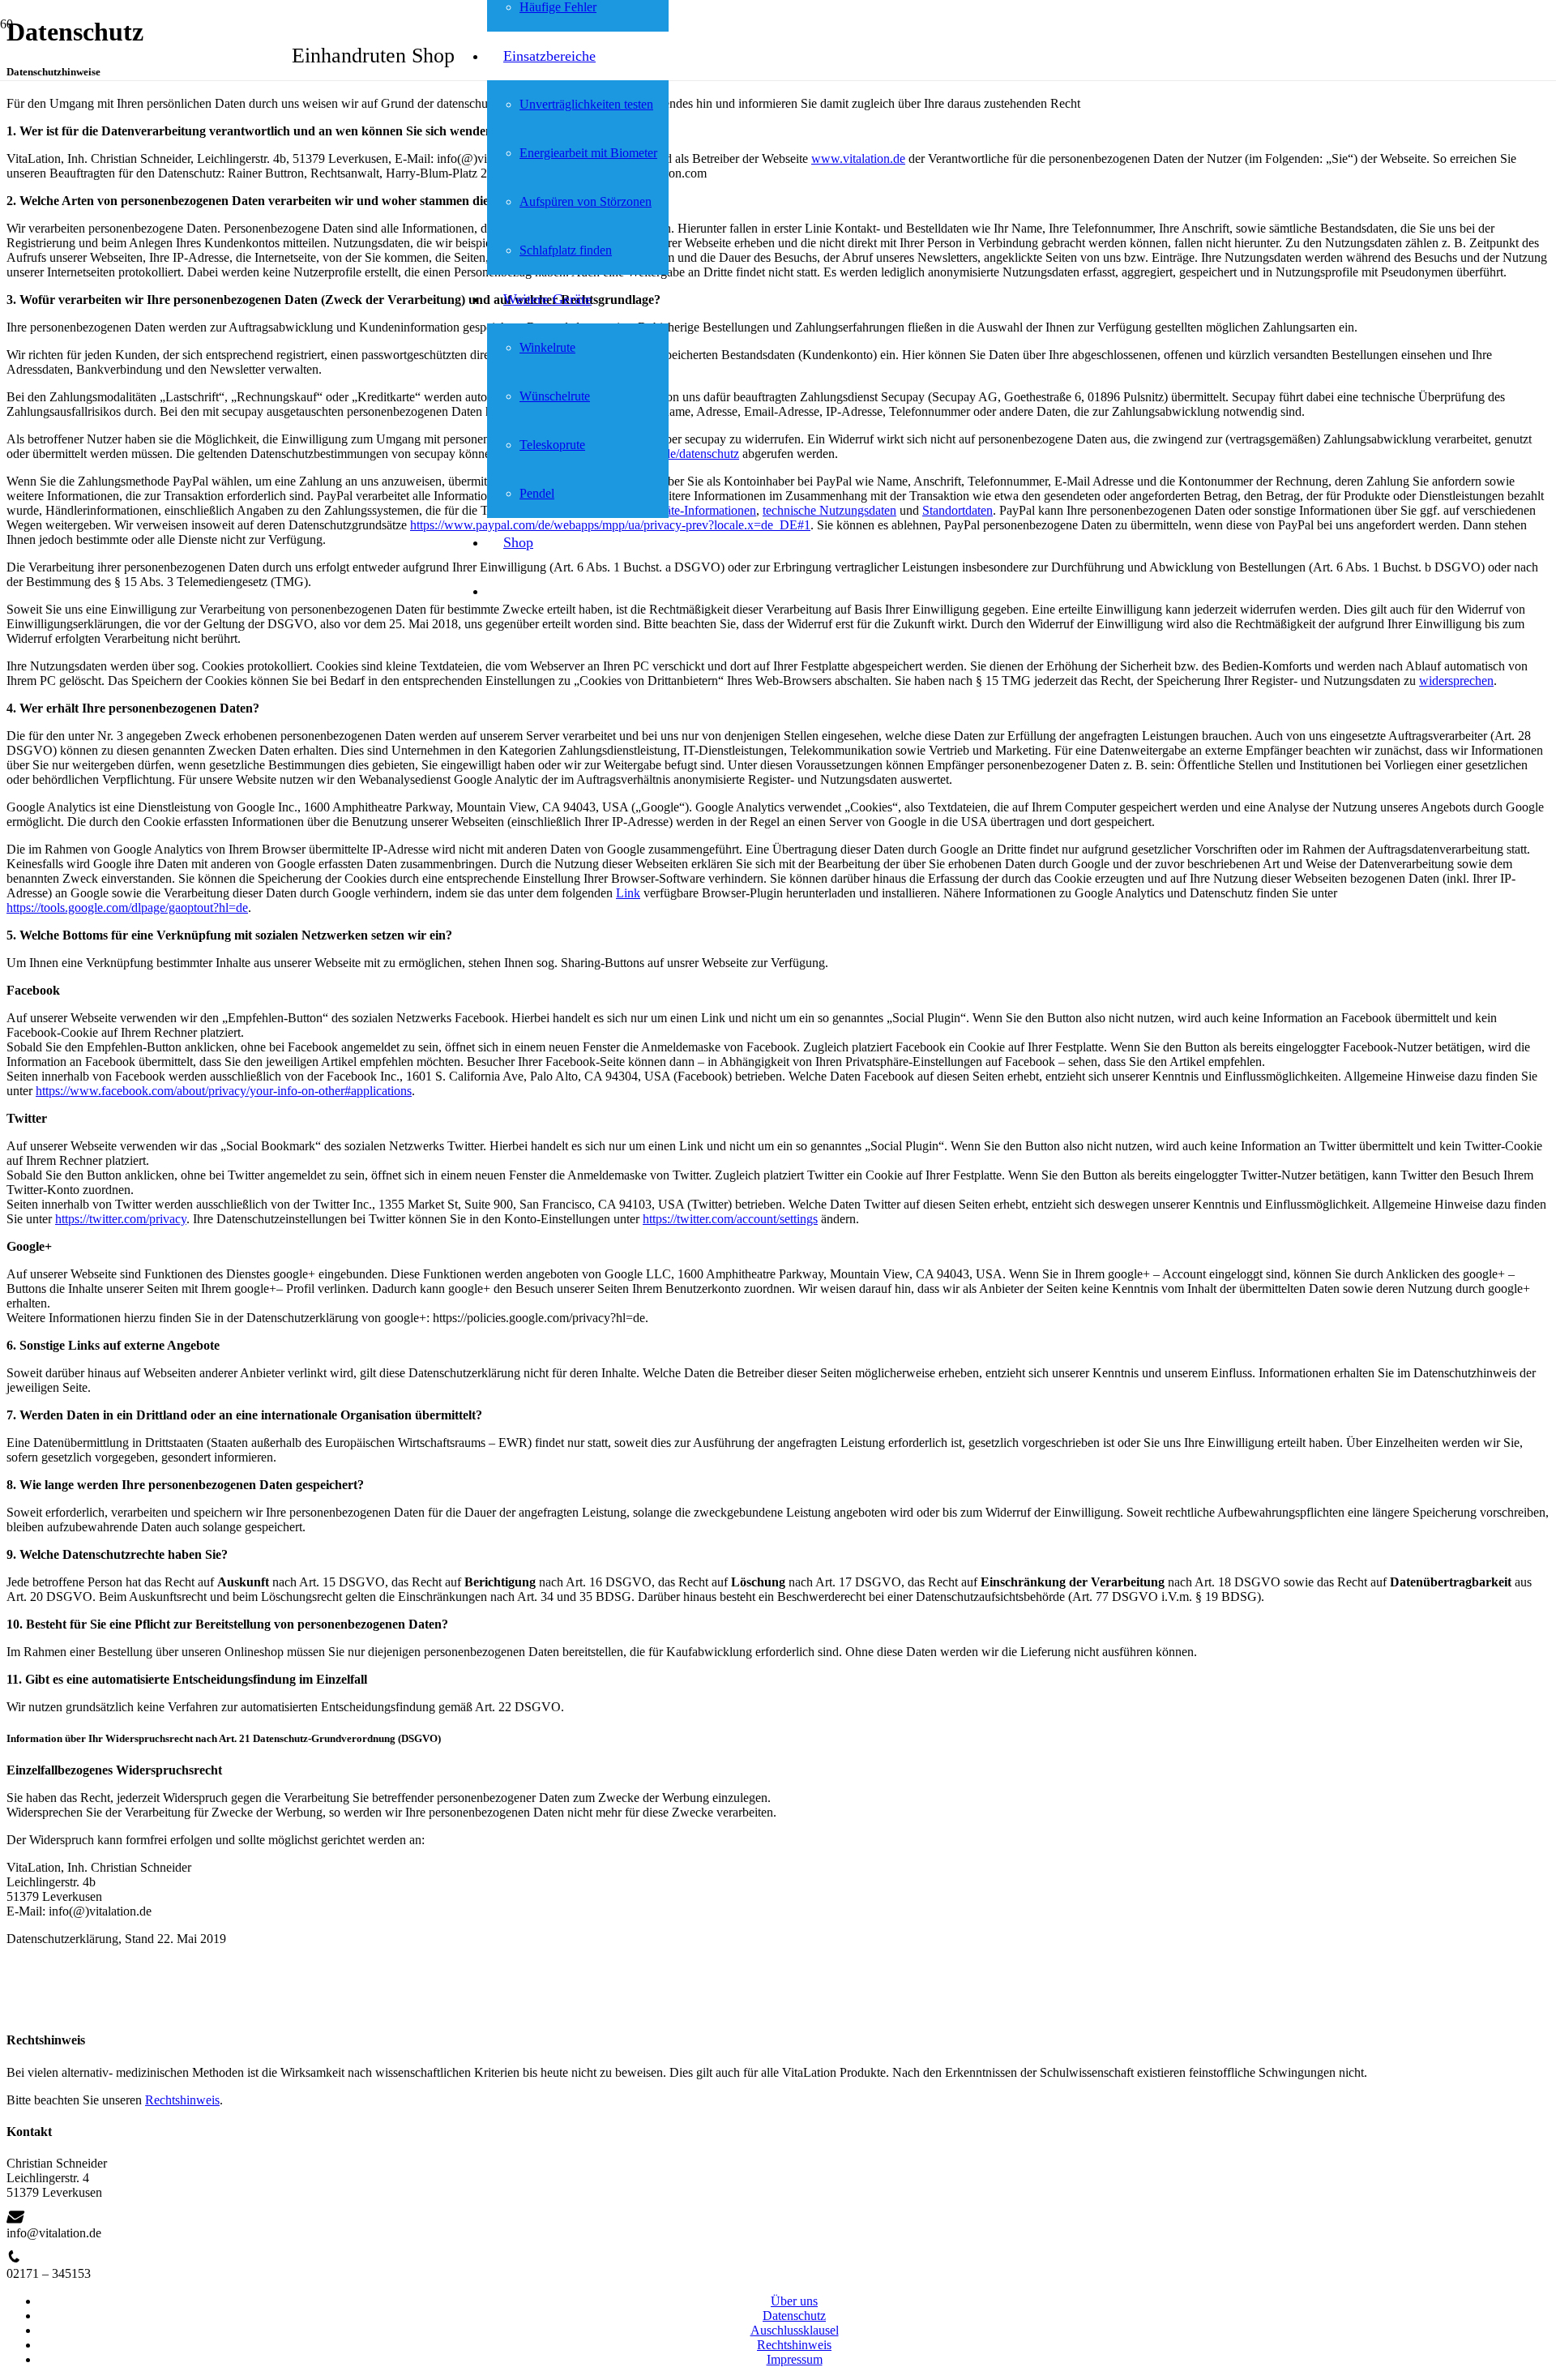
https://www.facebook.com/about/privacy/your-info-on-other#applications (224, 1091)
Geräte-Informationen (701, 510)
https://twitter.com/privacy (121, 1219)
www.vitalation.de (858, 158)
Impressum (795, 2359)
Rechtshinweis (182, 2100)
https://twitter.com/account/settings (730, 1219)
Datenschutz (794, 2316)
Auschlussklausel (795, 2330)
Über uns (794, 2301)
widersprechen (1456, 681)
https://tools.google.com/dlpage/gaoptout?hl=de (127, 907)
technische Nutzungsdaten (829, 510)
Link (628, 893)
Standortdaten (958, 510)
